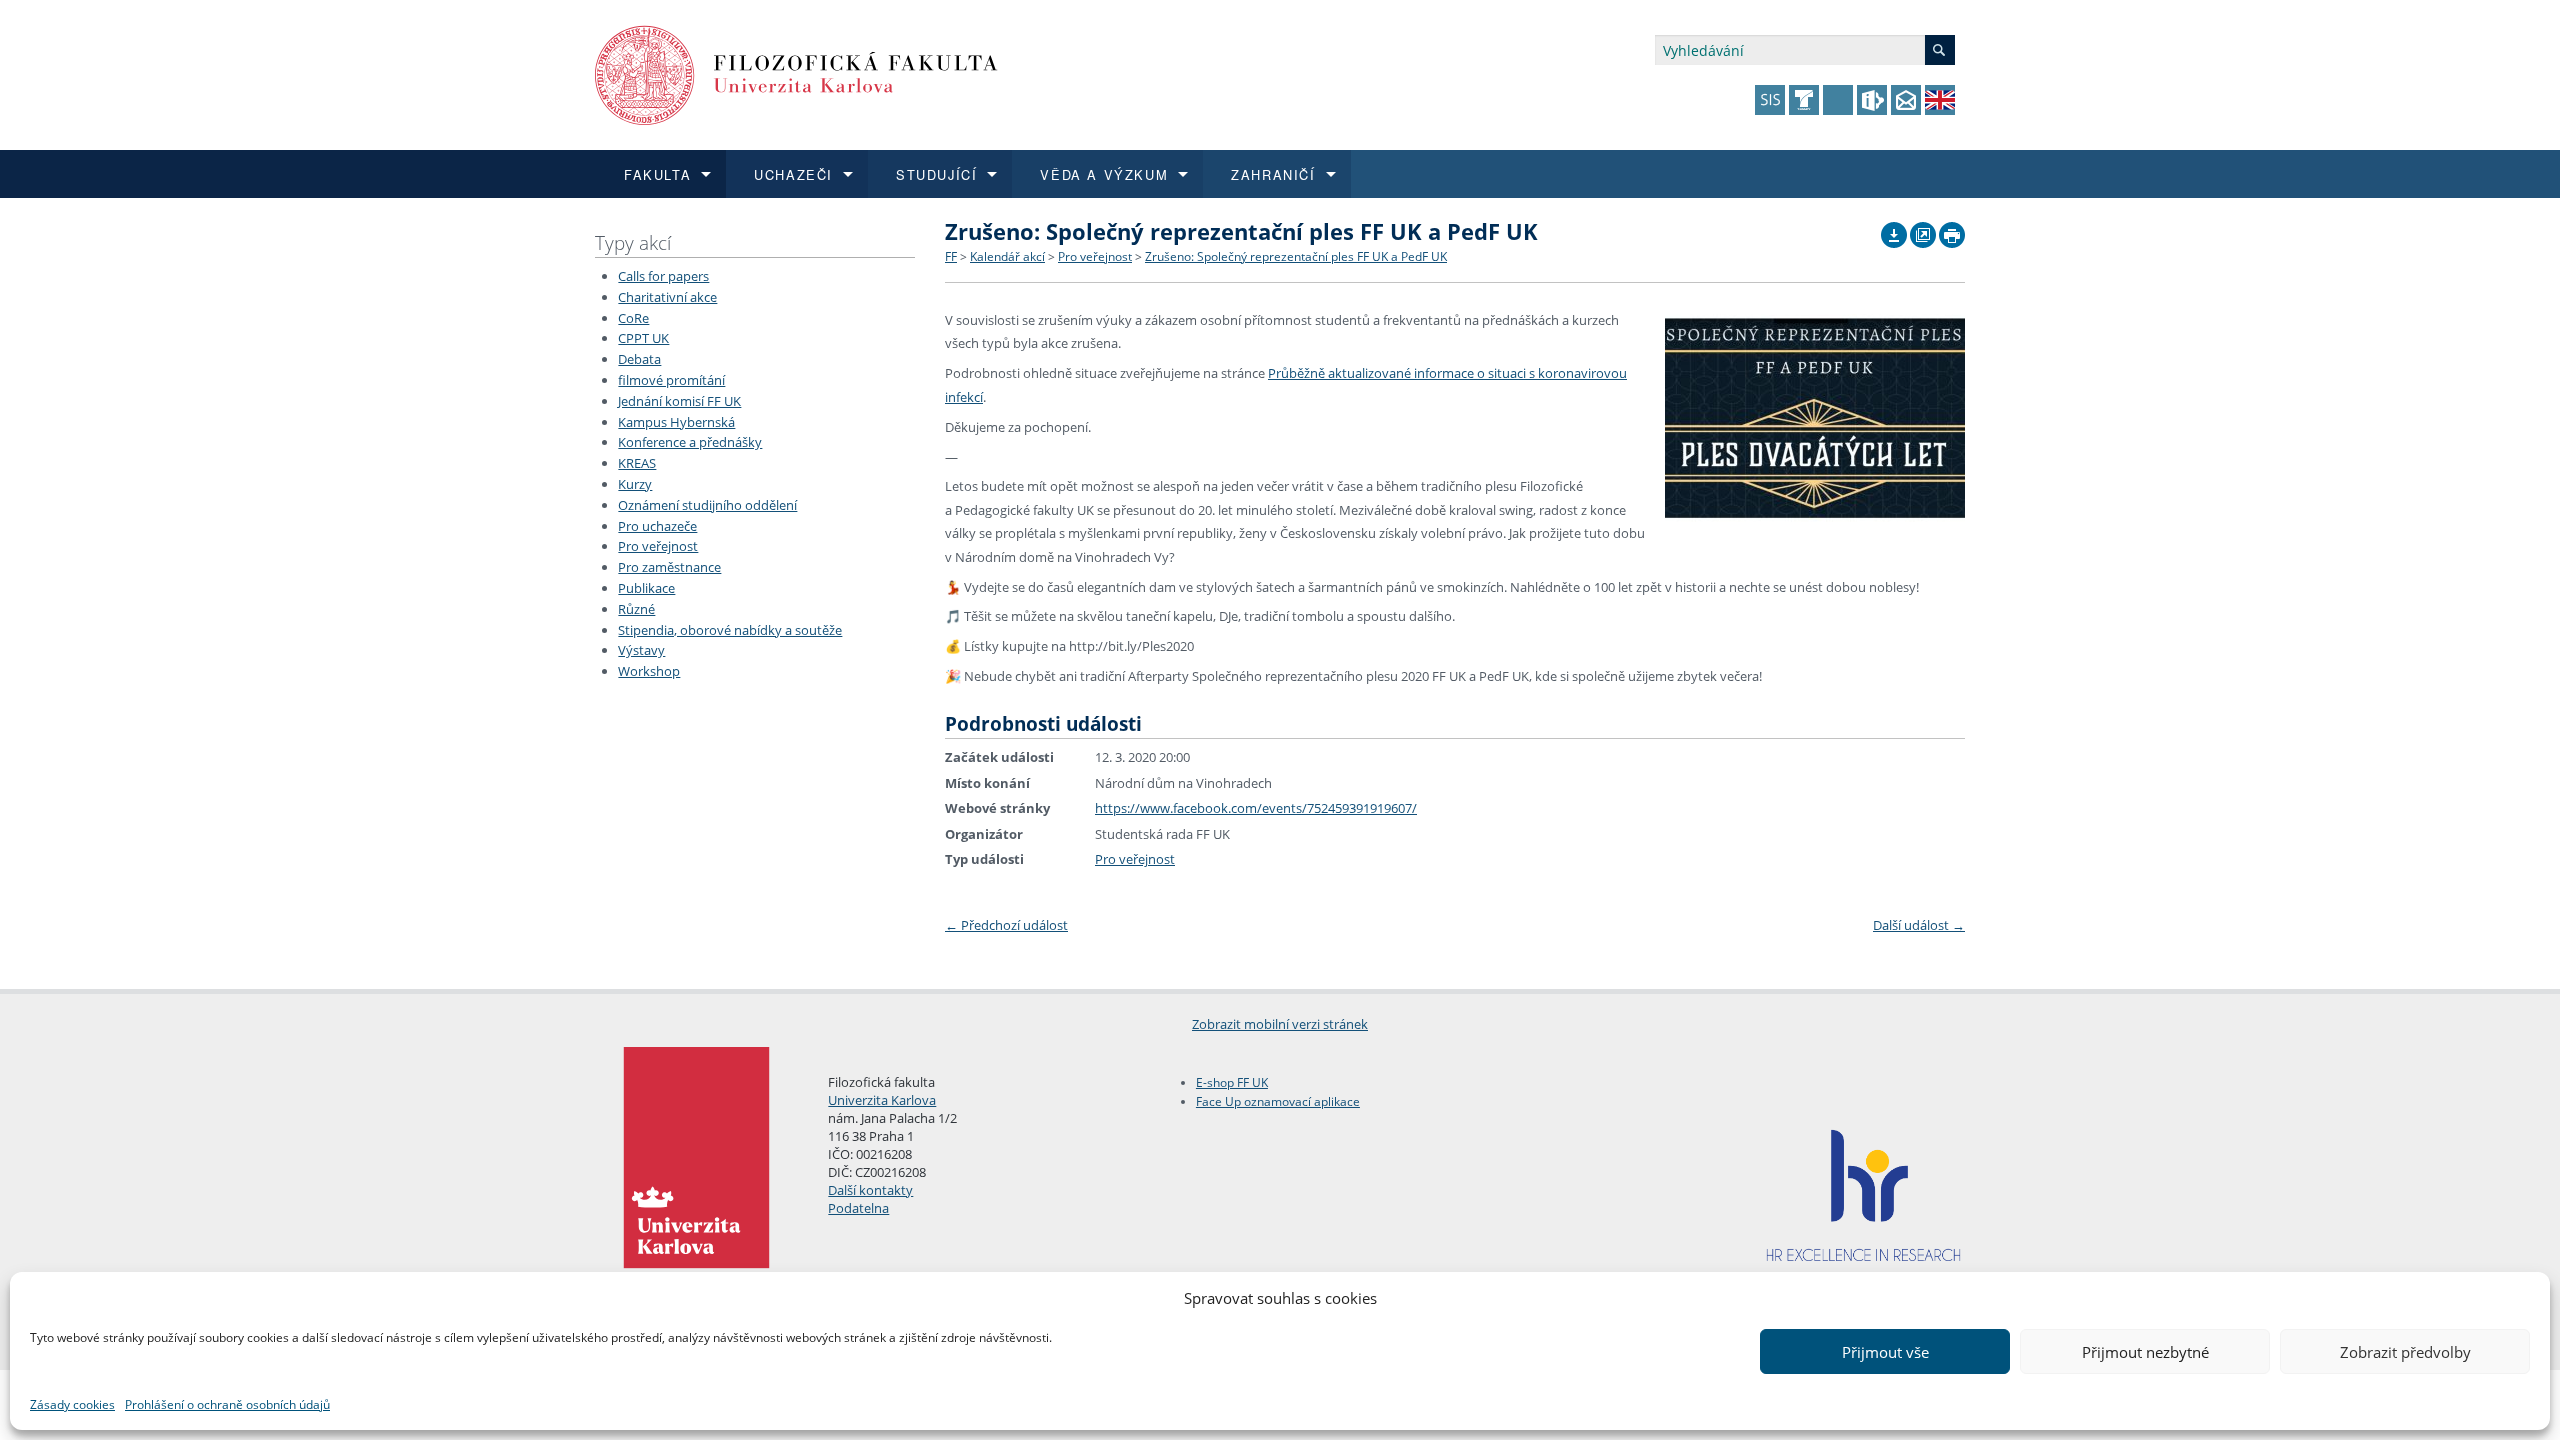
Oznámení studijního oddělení (707, 505)
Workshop (649, 671)
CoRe (633, 318)
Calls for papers (663, 276)
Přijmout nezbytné (2145, 1352)
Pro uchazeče (657, 526)
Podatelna (858, 1208)
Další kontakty (870, 1190)
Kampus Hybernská (676, 422)
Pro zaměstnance (669, 567)
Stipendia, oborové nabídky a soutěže (730, 630)
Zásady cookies (72, 1404)
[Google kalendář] (1923, 230)
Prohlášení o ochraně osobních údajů (227, 1404)
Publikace (646, 588)
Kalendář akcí (1007, 256)
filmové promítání (671, 380)
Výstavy (641, 650)
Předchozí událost (1006, 925)
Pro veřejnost (658, 546)
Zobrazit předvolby (2405, 1352)
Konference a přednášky (690, 442)
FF (951, 256)
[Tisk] (1952, 230)
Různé (636, 609)
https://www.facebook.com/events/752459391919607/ (1256, 808)
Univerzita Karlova (882, 1100)
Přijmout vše (1885, 1352)
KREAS (637, 463)
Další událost (1919, 925)
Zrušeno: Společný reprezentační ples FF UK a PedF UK (1296, 256)
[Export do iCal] (1894, 230)
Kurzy (635, 484)
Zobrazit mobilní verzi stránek (1280, 1024)
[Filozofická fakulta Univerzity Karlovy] (796, 73)
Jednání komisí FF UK (679, 401)
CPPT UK (643, 338)
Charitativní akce (667, 297)
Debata (639, 359)
